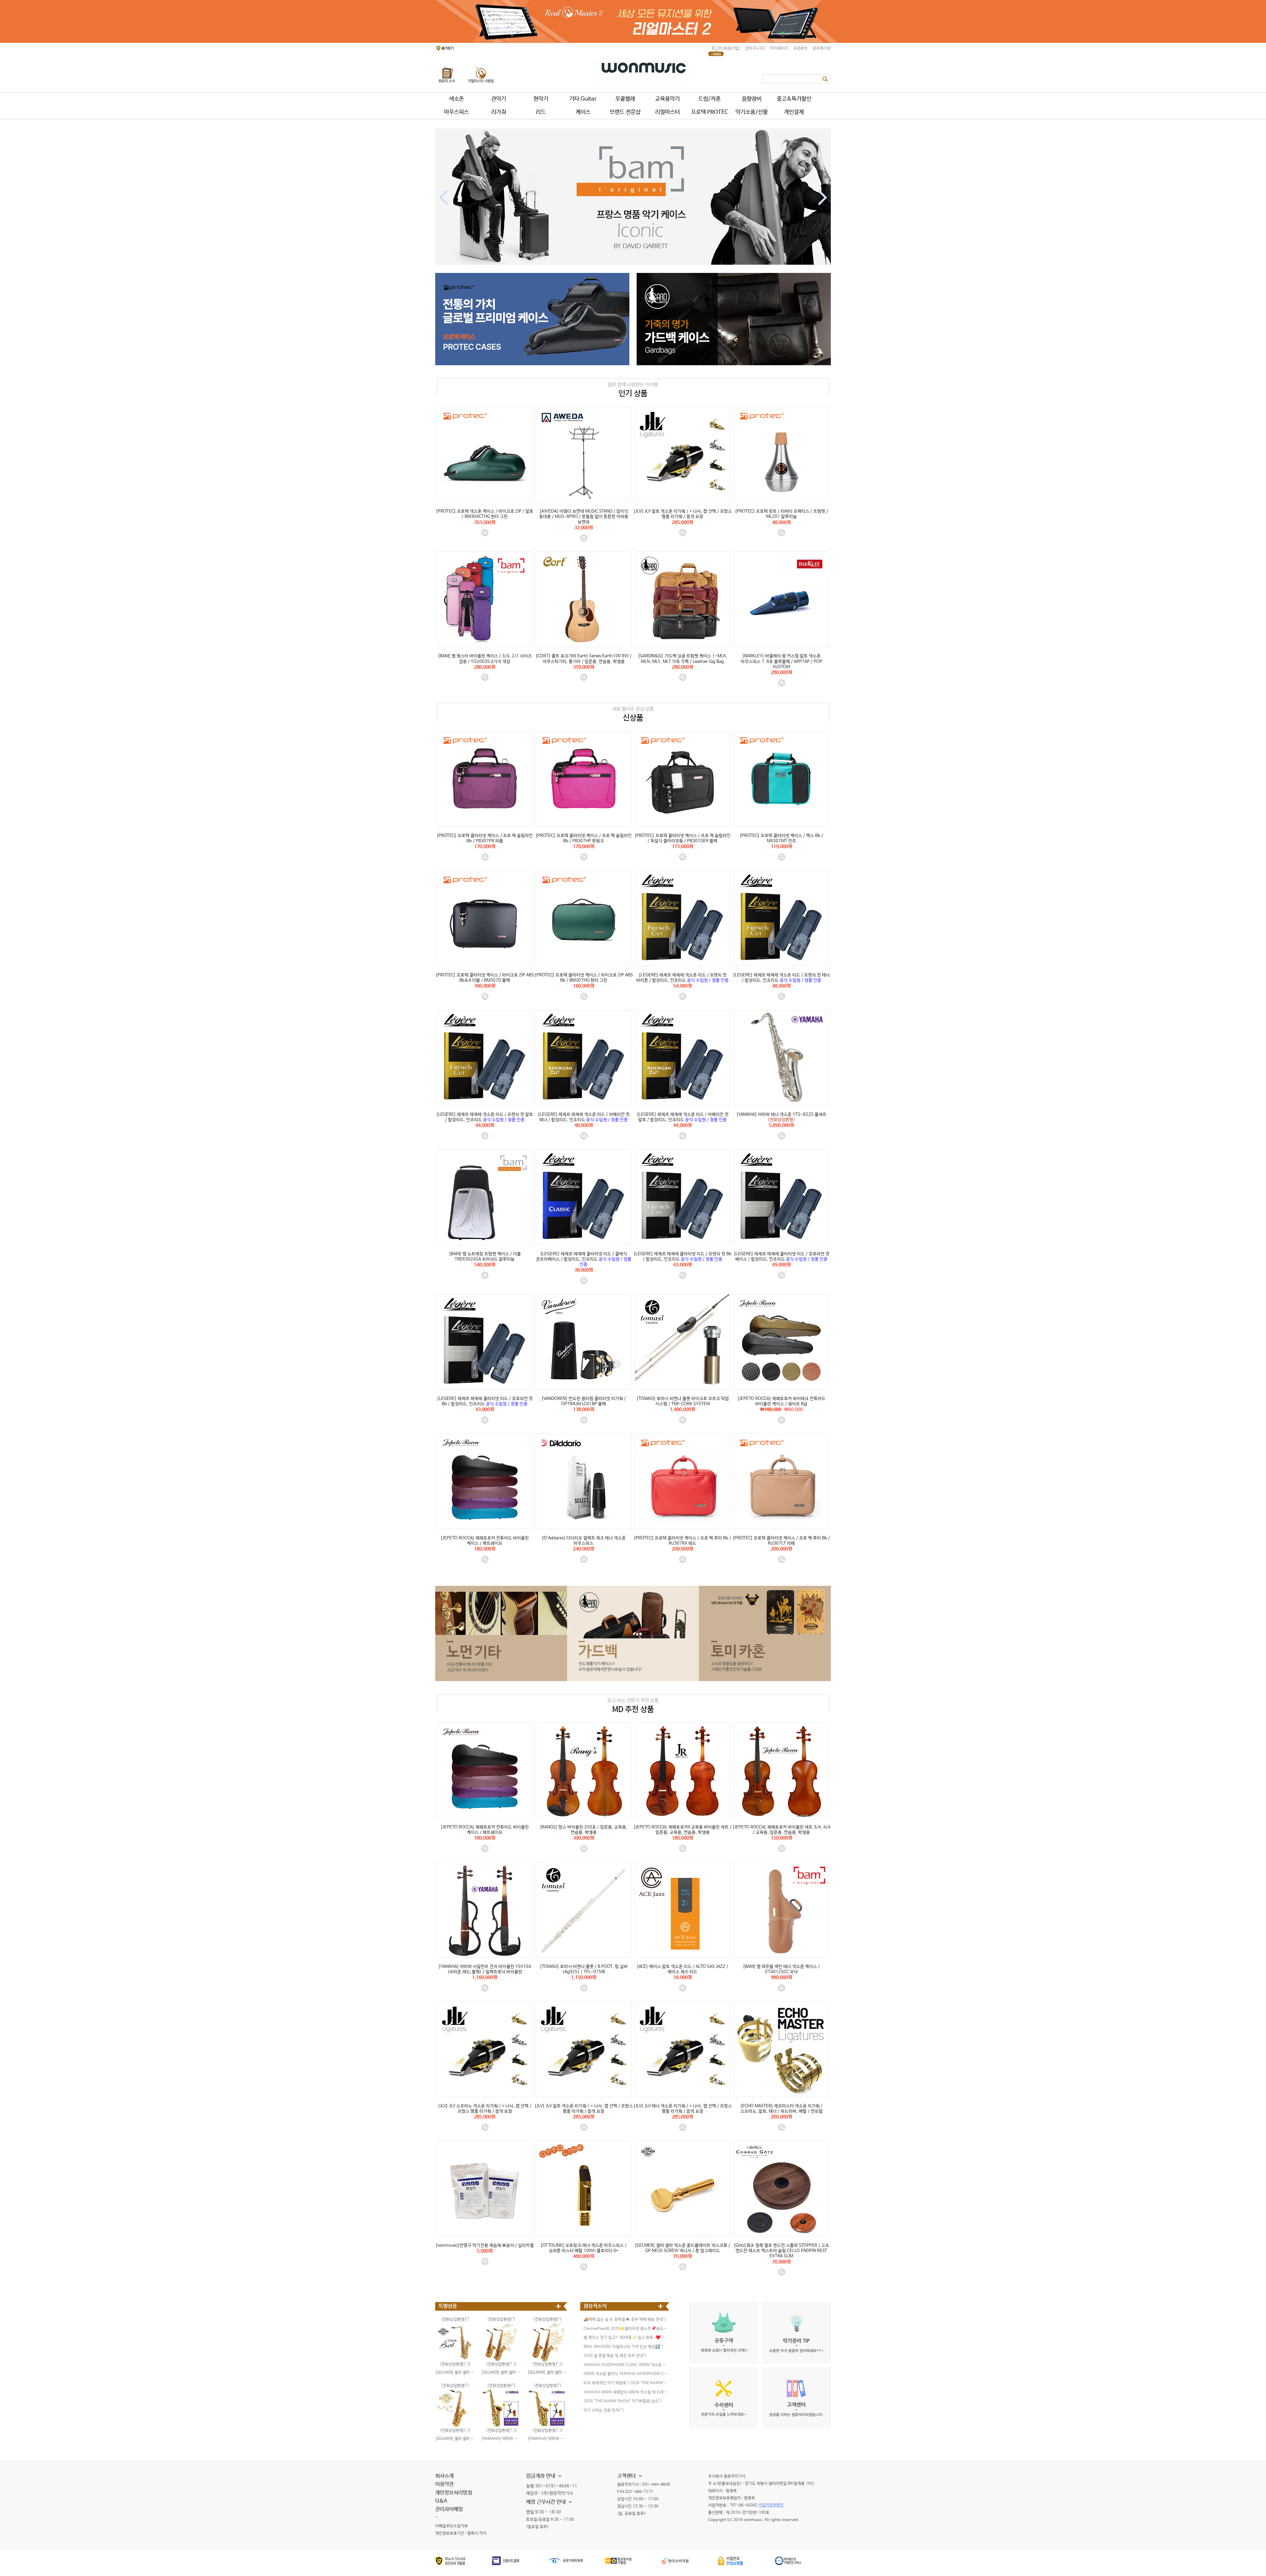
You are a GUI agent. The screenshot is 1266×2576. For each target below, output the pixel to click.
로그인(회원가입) (726, 48)
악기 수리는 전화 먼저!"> (604, 2411)
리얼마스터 (667, 112)
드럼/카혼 (709, 99)
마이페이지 (779, 48)
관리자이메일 (449, 2509)
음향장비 (752, 99)
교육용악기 (667, 99)
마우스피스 (456, 112)
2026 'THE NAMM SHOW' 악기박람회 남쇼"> (622, 2401)
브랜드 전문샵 (625, 112)
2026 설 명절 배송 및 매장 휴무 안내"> (615, 2356)
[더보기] (559, 2306)
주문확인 (800, 48)
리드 (541, 112)
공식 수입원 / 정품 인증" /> (683, 968)
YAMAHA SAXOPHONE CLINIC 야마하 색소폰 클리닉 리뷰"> (626, 2365)
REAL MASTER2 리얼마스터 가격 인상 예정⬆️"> (623, 2347)
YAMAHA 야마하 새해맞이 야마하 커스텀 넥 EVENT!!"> (626, 2392)
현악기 (541, 99)
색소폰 (456, 99)
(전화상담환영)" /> (782, 1108)
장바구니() (755, 48)
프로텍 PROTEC (710, 112)
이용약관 (444, 2484)
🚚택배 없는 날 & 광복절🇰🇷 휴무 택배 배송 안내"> (625, 2320)
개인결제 (794, 112)
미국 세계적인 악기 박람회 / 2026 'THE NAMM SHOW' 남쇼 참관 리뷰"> (626, 2383)
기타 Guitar (583, 99)
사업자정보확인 (771, 2505)
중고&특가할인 (794, 99)
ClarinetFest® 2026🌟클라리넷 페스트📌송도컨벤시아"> (626, 2329)
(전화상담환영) (500, 2386)
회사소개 (444, 2476)
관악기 (499, 99)
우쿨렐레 (625, 99)
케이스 (583, 112)
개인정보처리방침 (454, 2493)
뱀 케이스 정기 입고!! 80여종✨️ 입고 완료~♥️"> (624, 2338)
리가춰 (499, 112)
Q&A (441, 2501)
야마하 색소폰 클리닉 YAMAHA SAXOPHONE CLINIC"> (626, 2374)
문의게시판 (822, 48)
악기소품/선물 (752, 112)
